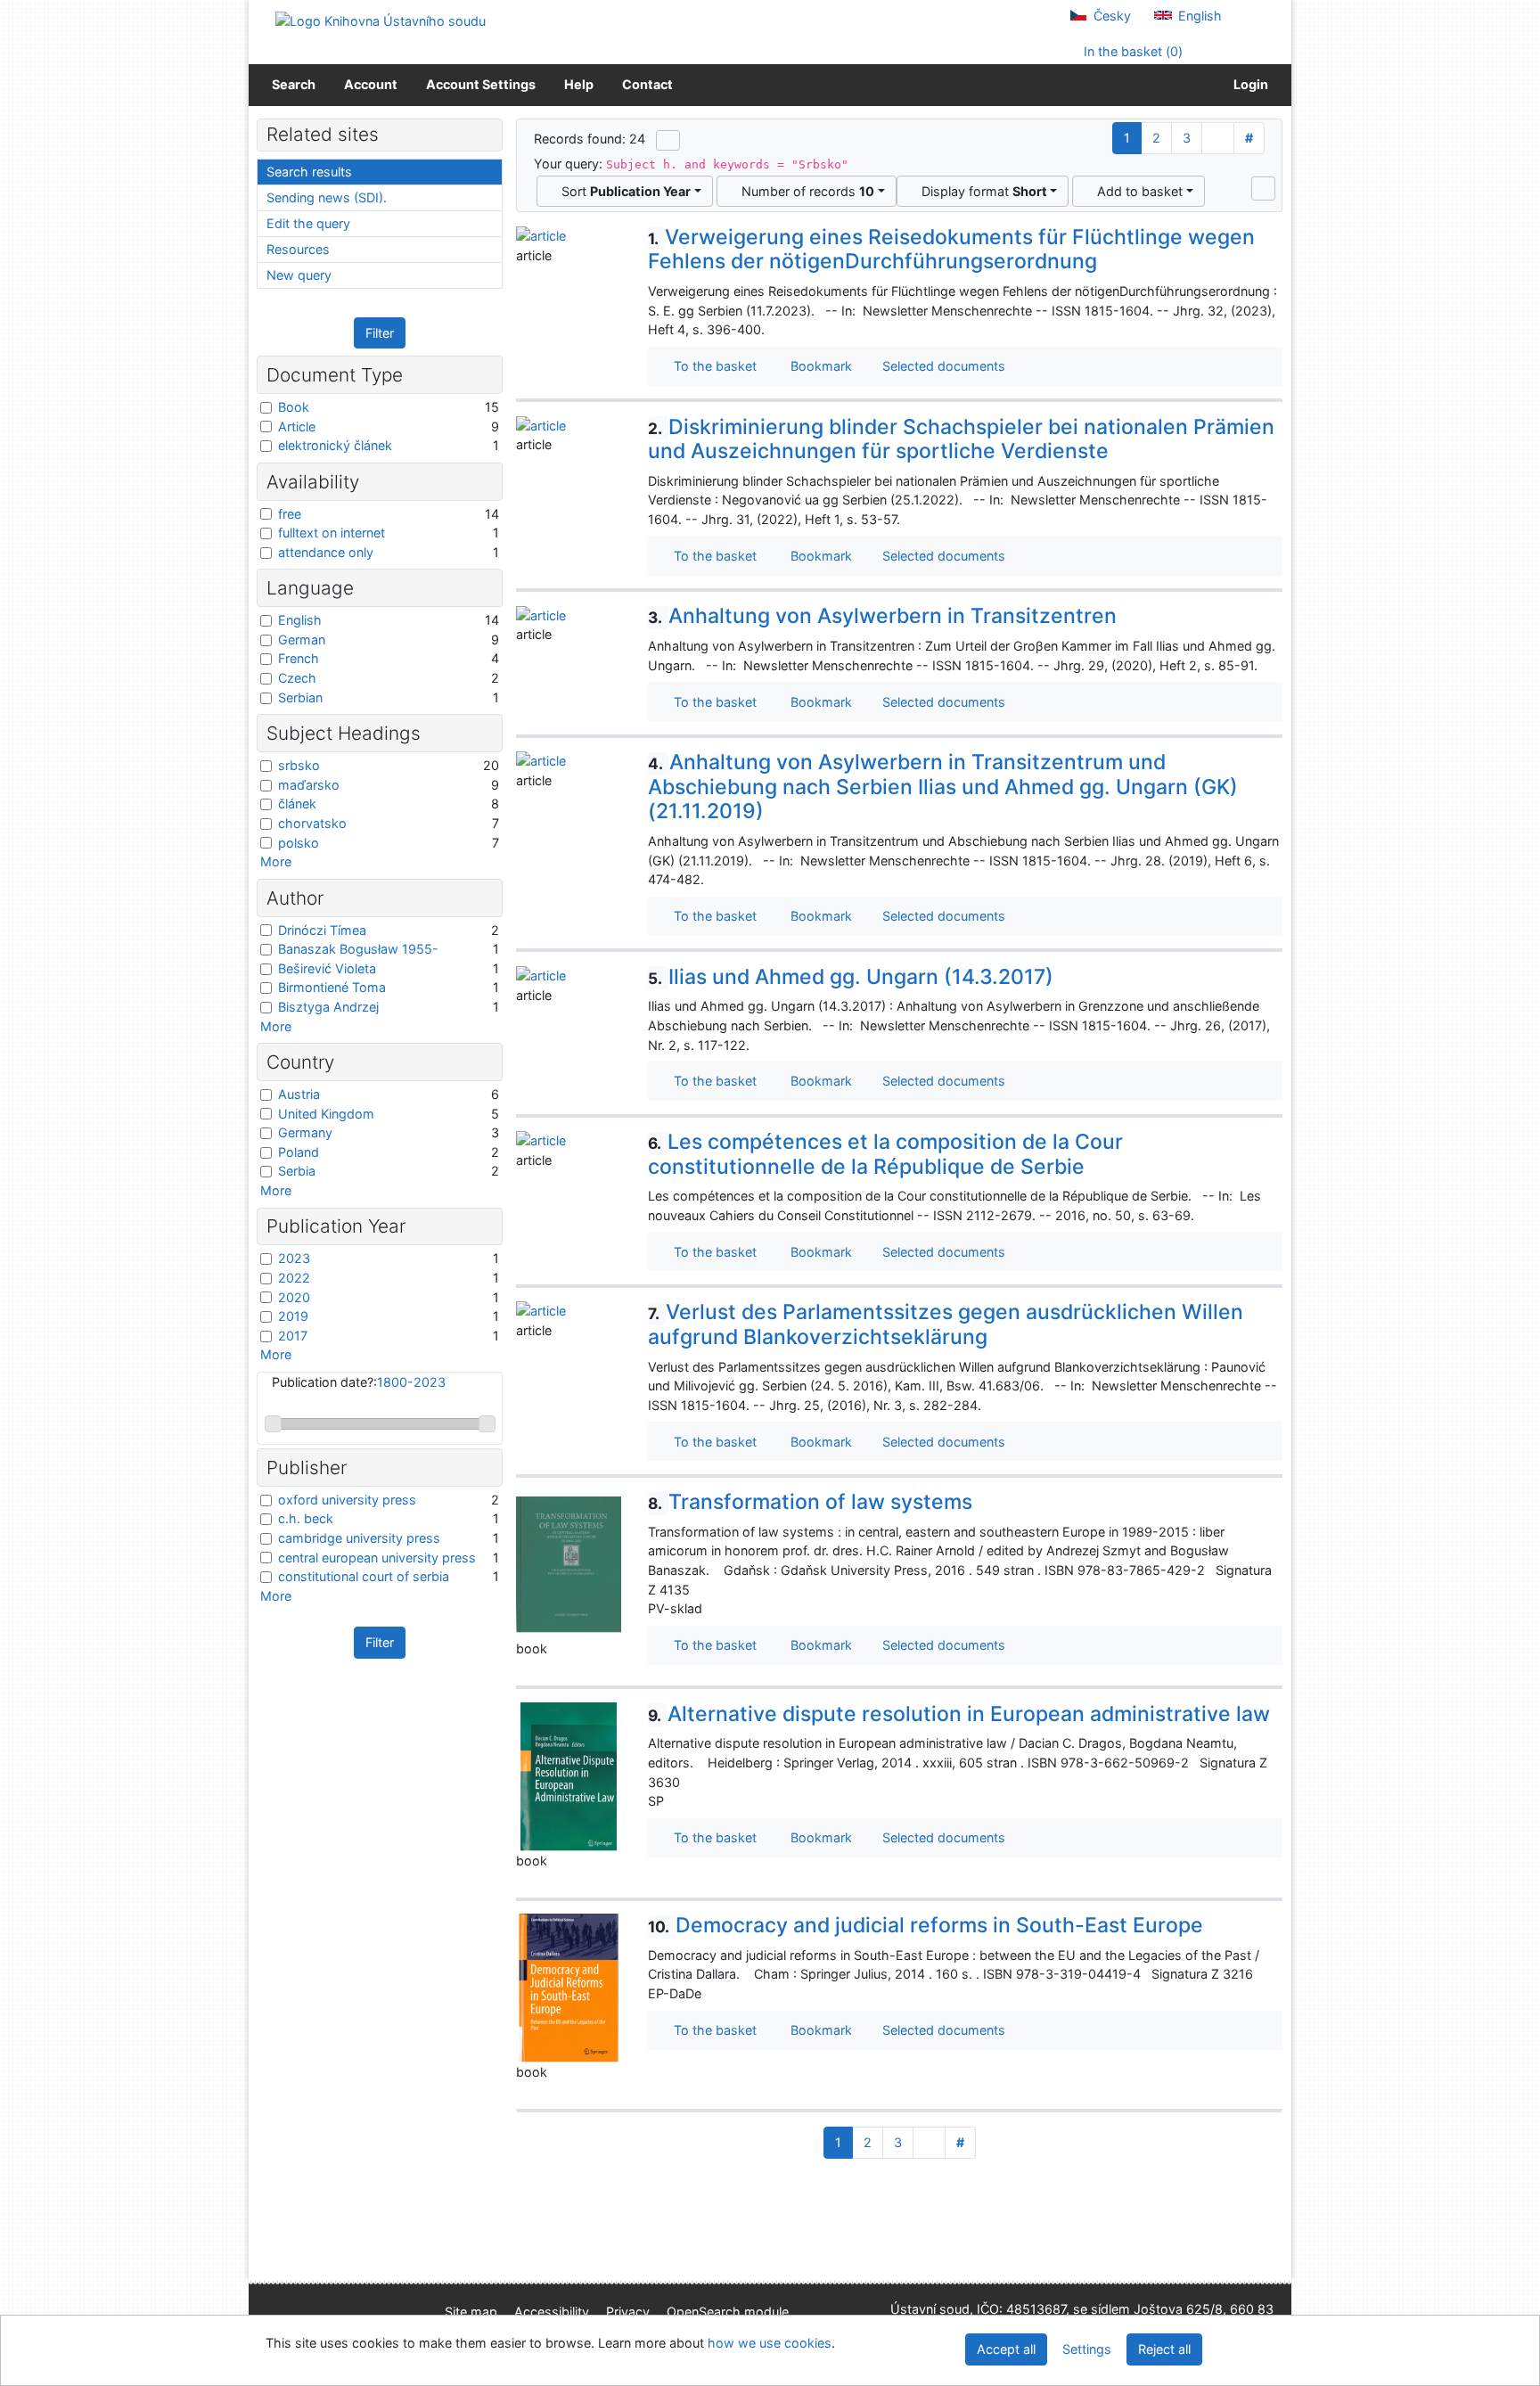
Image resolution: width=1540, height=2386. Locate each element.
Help (579, 84)
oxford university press (347, 1500)
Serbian (300, 697)
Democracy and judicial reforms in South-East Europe (926, 1925)
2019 (293, 1316)
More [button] (276, 861)
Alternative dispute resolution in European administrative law (959, 1714)
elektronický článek (335, 445)
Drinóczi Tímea (322, 930)
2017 (293, 1336)
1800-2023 (411, 1382)
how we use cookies (770, 2343)
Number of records (804, 191)
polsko (299, 843)
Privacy (628, 2312)
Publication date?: (359, 1382)
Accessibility (552, 2312)
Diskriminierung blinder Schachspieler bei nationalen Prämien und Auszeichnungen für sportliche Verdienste (961, 439)
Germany (305, 1132)
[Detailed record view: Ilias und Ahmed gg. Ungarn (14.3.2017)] (541, 975)
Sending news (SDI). (327, 197)
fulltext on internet (332, 533)
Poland (299, 1152)
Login (1248, 84)
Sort (623, 191)
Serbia (297, 1171)
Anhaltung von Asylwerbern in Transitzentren (882, 616)
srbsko (299, 765)
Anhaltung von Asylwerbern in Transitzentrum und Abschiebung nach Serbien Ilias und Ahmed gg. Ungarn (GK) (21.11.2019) (943, 787)
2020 (294, 1297)
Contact (647, 84)
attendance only (326, 552)
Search (294, 84)
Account (371, 84)
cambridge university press (359, 1538)
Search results (309, 172)
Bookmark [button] (818, 366)
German (302, 640)
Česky (1110, 16)
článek (297, 804)
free (290, 514)
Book (294, 407)
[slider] (273, 1424)
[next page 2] (1218, 138)
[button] (1263, 188)
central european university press (377, 1558)
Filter (380, 333)
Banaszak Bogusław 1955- (358, 949)
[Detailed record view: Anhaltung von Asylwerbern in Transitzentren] (541, 614)
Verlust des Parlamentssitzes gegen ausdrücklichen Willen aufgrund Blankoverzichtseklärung (946, 1324)
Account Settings (481, 84)
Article (297, 426)
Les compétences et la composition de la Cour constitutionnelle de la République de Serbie (885, 1154)
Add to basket (1136, 191)
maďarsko (309, 785)
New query (299, 275)
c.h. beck (306, 1518)
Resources (298, 249)
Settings (1087, 2349)
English (1198, 16)
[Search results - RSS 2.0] (668, 140)
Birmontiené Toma (332, 987)
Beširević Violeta (327, 968)
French (299, 658)
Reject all (1164, 2349)
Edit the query (308, 223)
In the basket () (1131, 51)
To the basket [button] (712, 366)
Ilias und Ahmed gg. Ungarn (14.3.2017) (851, 977)
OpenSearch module (728, 2312)
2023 (294, 1258)
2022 (294, 1278)
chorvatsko (312, 823)
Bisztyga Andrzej (328, 1007)
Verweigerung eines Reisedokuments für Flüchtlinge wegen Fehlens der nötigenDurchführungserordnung (951, 250)
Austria (299, 1094)
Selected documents (942, 366)
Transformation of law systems (810, 1502)
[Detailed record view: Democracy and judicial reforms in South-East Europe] (569, 1987)
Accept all (1006, 2349)
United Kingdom (326, 1114)
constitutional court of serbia (364, 1576)
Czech (297, 678)
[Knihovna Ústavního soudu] (381, 20)
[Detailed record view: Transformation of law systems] (569, 1564)
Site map (471, 2312)
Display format (981, 191)
